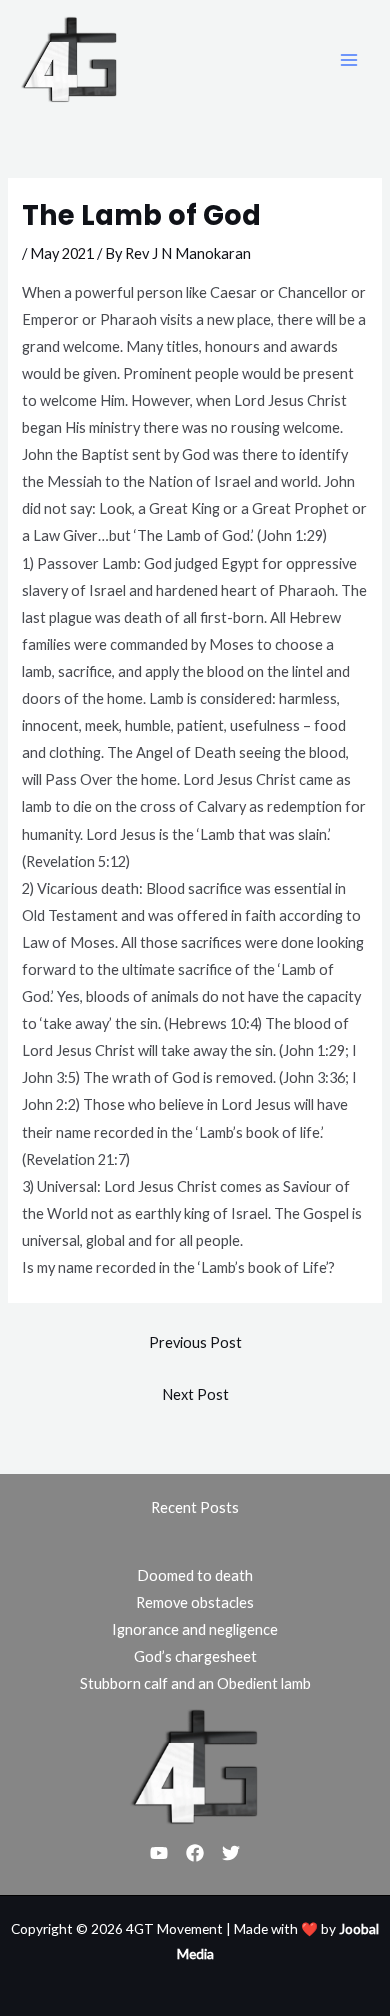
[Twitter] (231, 1853)
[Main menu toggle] (349, 60)
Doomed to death (195, 1575)
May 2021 (62, 253)
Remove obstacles (195, 1602)
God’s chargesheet (195, 1656)
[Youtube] (159, 1853)
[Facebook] (195, 1853)
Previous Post (195, 1342)
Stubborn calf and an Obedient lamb (195, 1683)
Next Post (195, 1394)
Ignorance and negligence (195, 1629)
